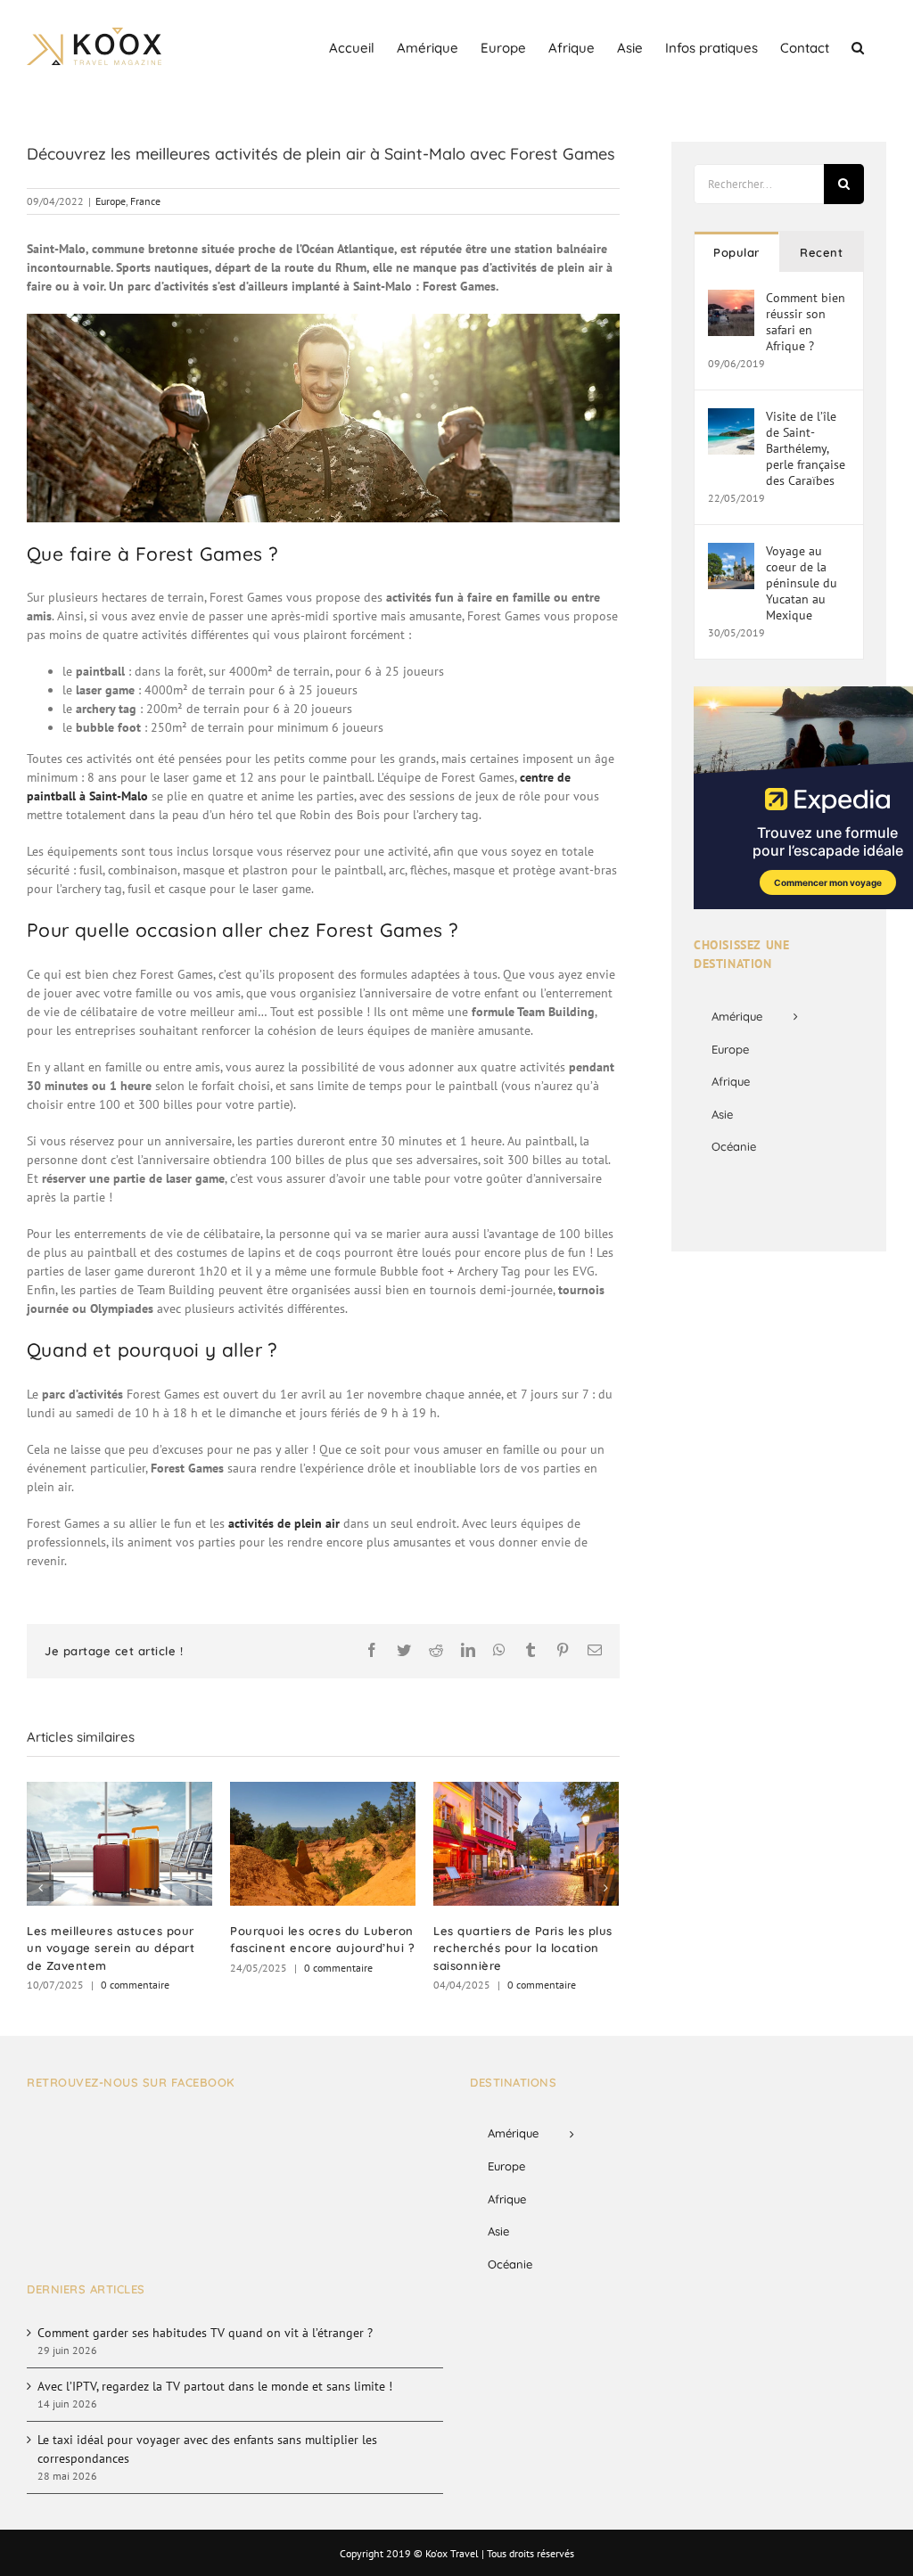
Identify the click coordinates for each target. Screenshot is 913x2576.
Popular (736, 252)
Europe (111, 201)
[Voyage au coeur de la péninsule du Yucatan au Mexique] (731, 552)
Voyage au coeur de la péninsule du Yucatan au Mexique (802, 583)
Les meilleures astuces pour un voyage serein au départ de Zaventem (111, 1948)
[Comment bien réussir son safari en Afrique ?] (731, 299)
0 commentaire (135, 1985)
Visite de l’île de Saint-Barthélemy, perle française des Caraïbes (806, 448)
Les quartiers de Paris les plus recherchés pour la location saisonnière (523, 1948)
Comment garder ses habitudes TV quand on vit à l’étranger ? (205, 2333)
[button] (858, 46)
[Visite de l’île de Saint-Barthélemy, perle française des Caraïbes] (731, 417)
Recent (821, 252)
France (145, 201)
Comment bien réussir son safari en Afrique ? (806, 322)
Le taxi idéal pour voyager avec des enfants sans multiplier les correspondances (207, 2449)
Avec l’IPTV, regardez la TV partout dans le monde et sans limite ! (215, 2386)
